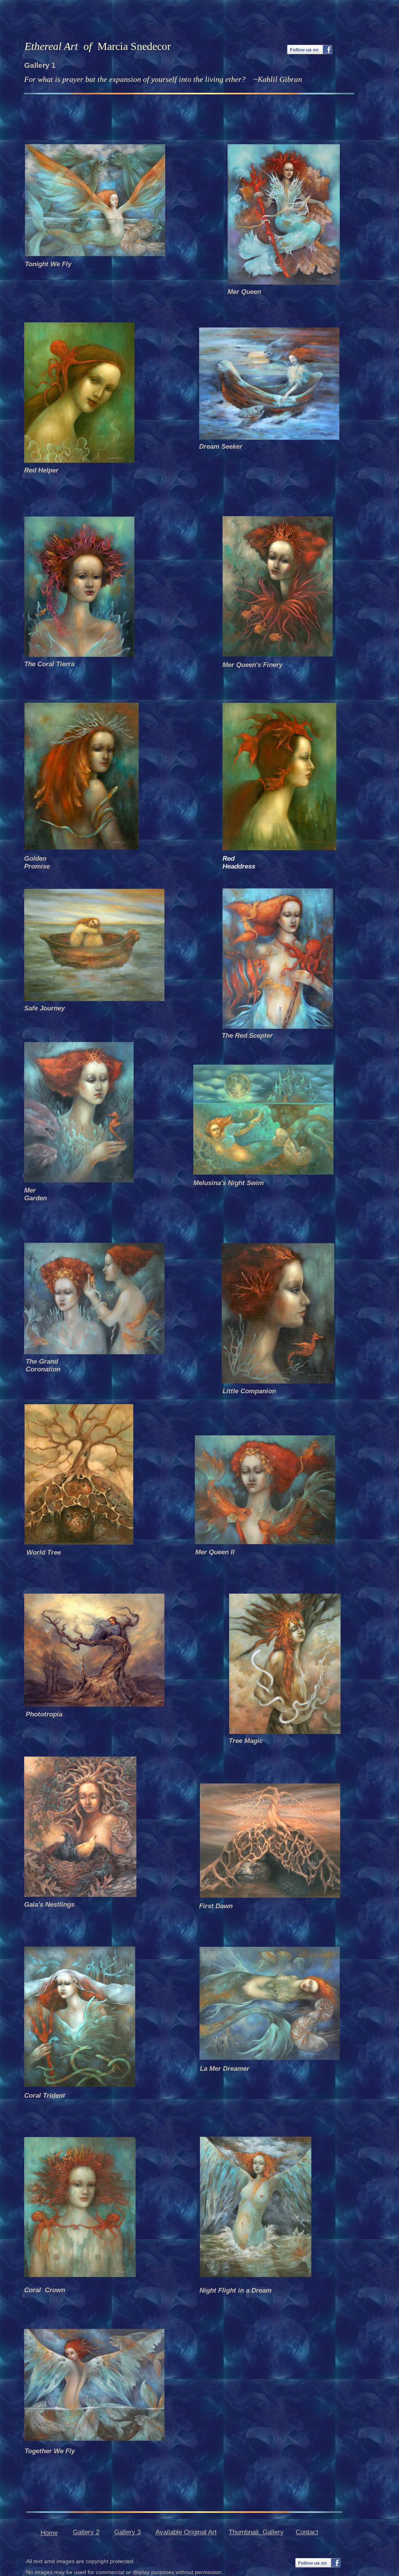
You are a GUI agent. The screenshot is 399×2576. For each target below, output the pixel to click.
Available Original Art (186, 2532)
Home (49, 2533)
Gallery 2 (86, 2532)
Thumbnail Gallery (256, 2532)
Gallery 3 (127, 2532)
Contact (307, 2532)
